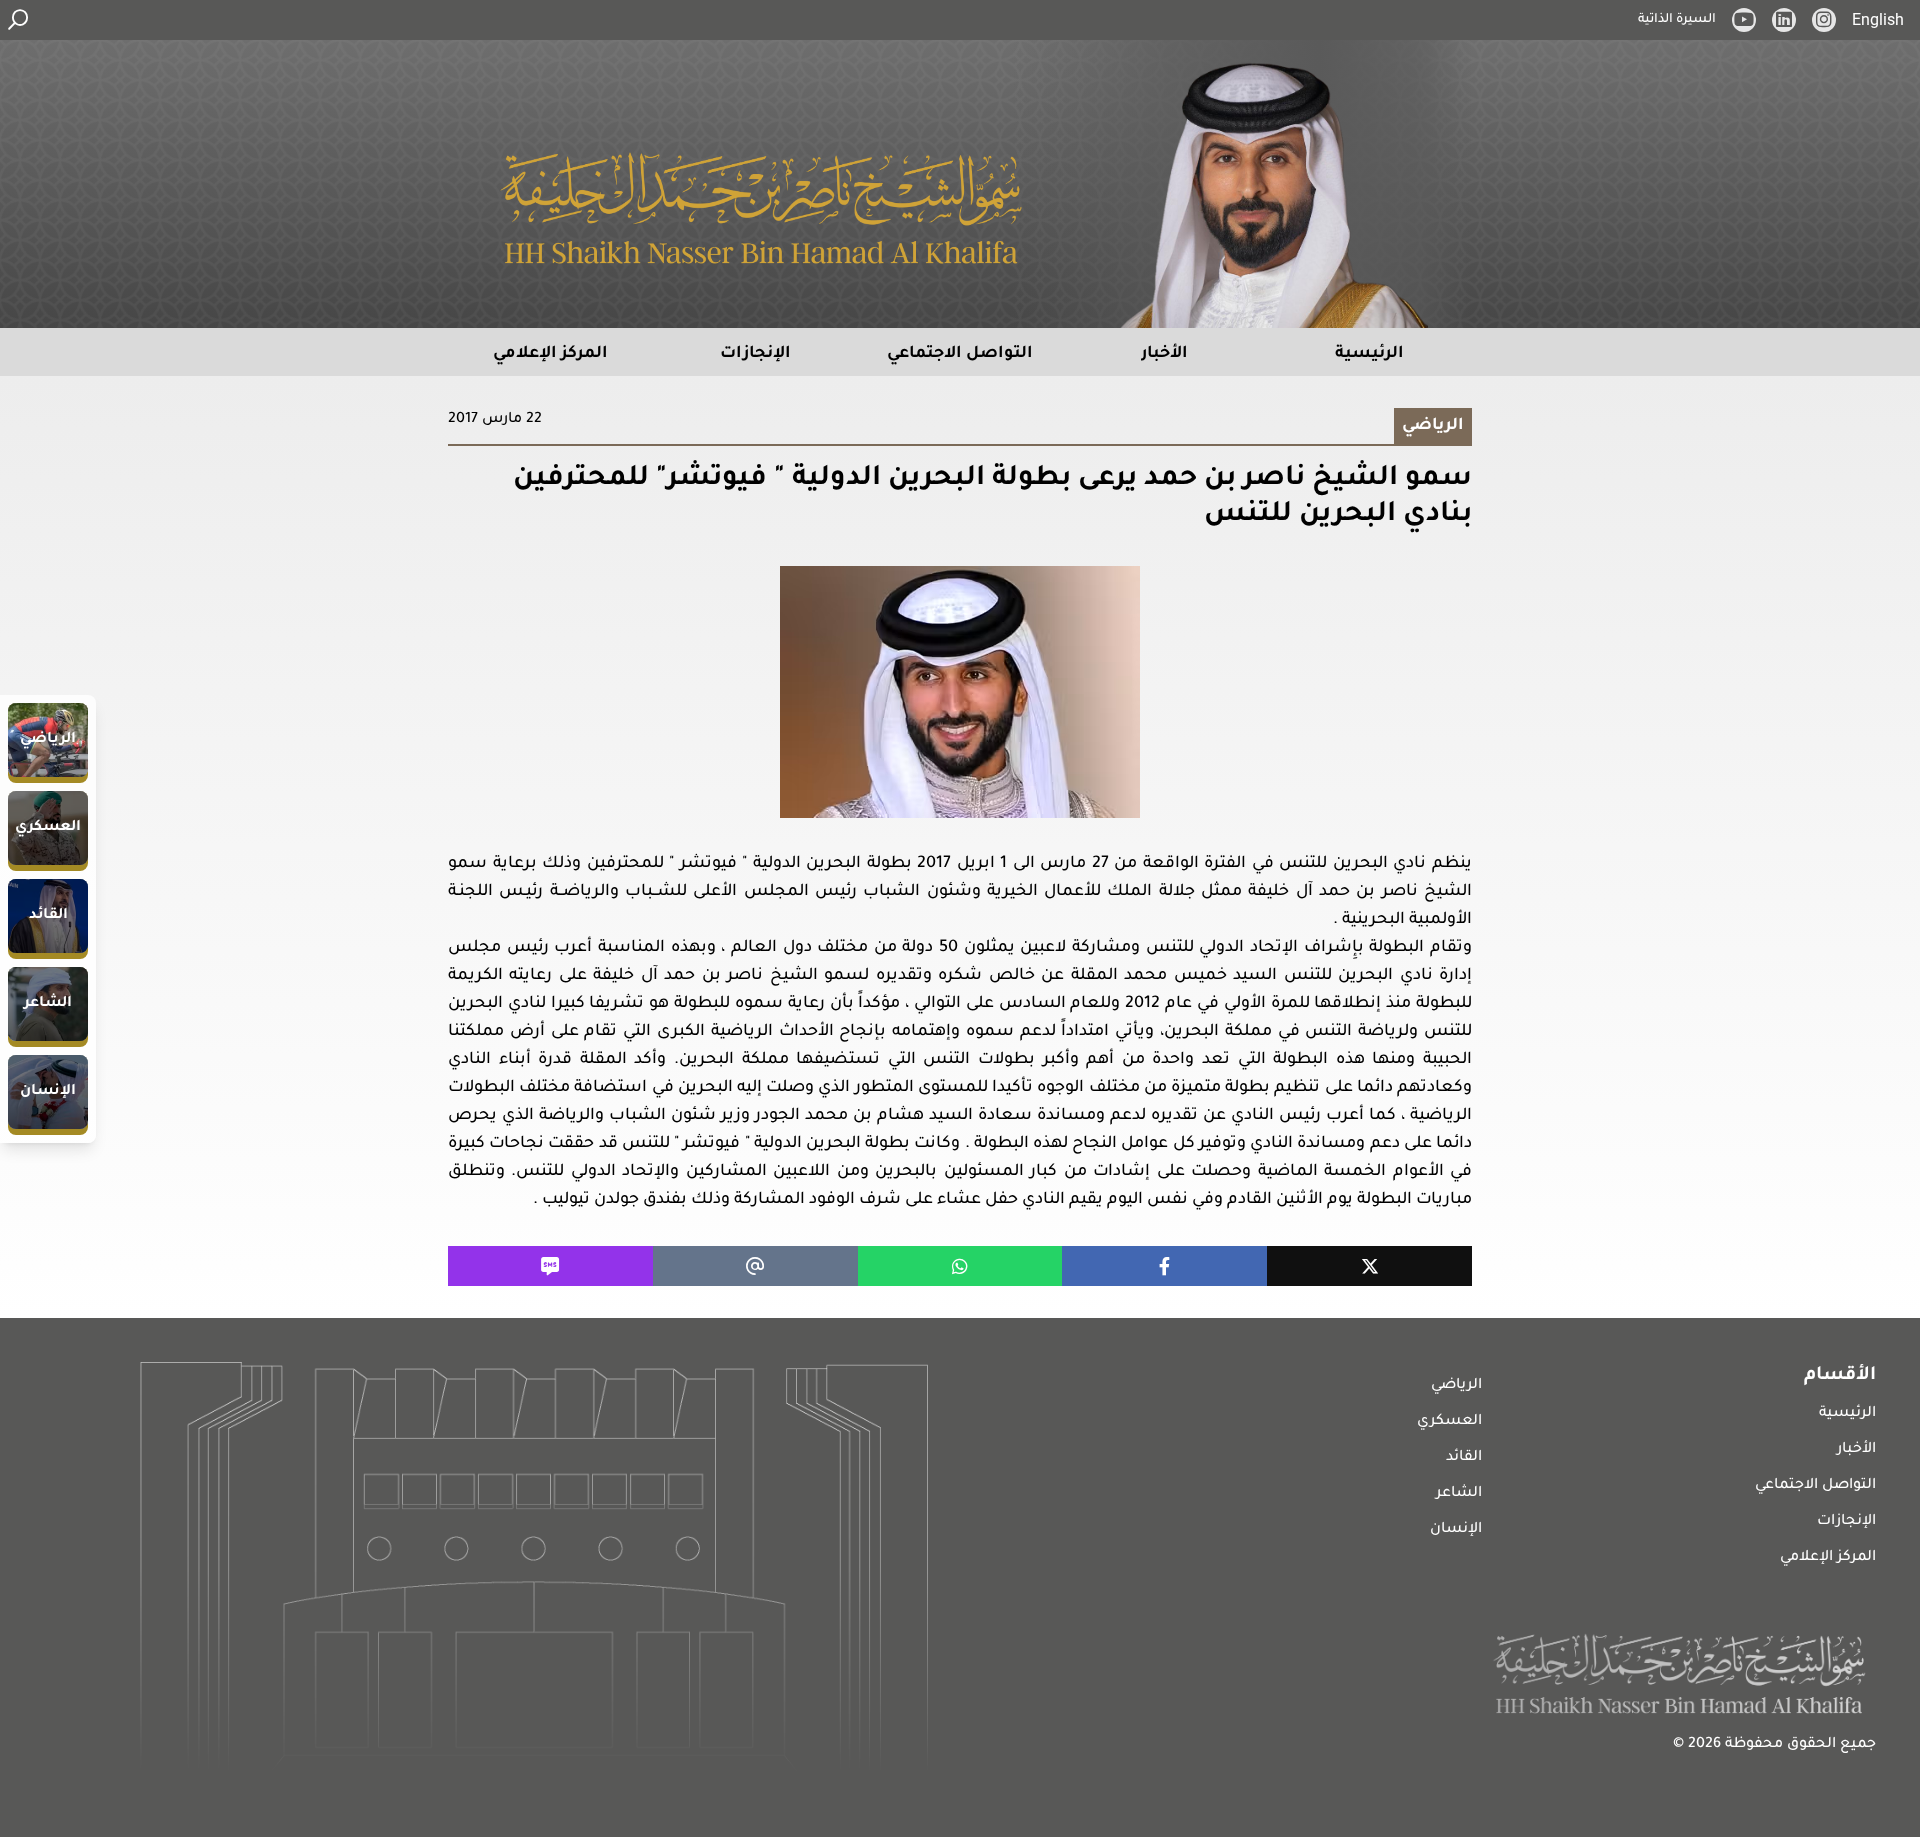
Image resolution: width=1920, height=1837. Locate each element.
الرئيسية (1847, 1414)
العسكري (1449, 1422)
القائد (1464, 1458)
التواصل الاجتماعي (1815, 1486)
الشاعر (1459, 1494)
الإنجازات (1846, 1522)
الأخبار (1856, 1450)
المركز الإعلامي (1828, 1558)
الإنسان (1456, 1530)
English (1878, 19)
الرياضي (1456, 1386)
